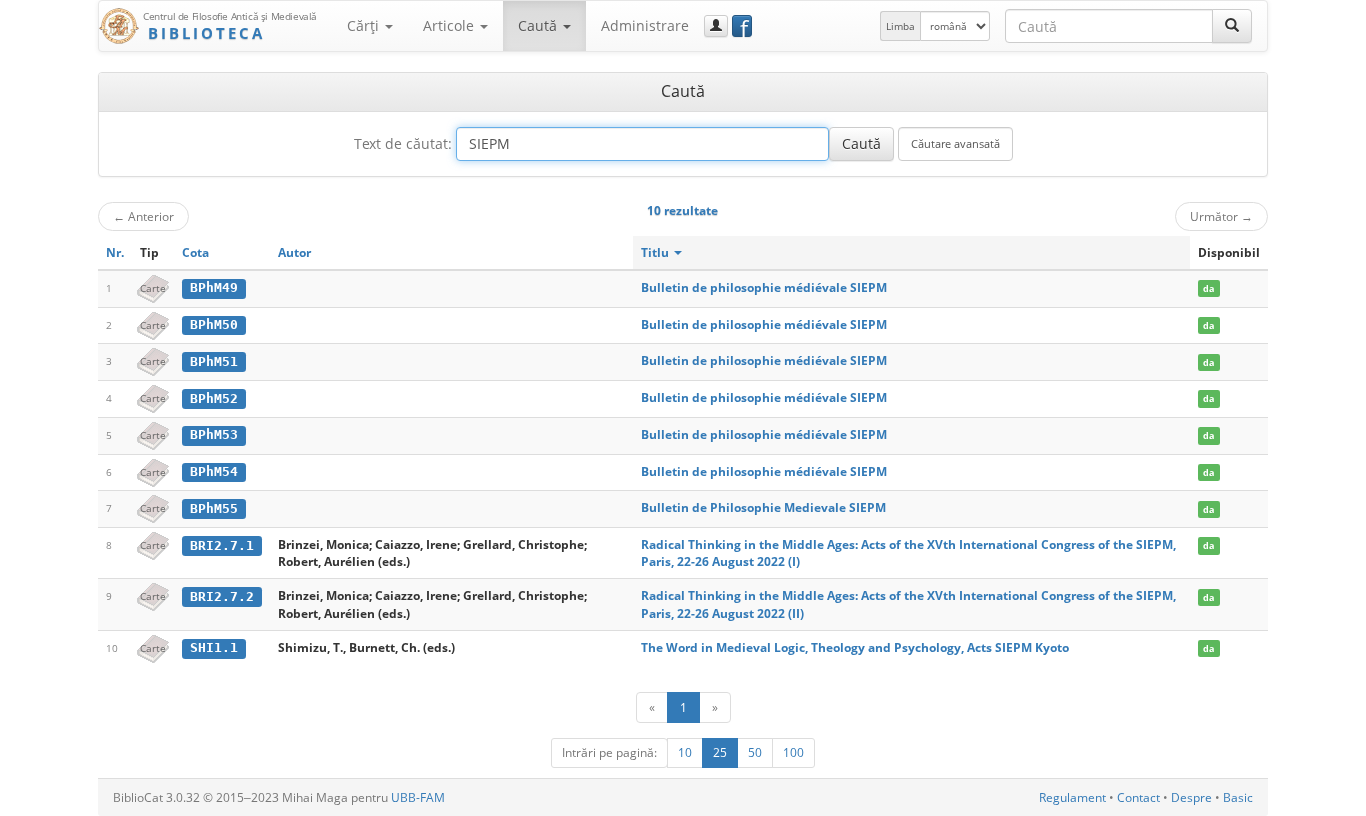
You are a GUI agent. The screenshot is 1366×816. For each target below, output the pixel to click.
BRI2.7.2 (222, 596)
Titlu (656, 252)
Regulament (1072, 797)
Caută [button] (539, 25)
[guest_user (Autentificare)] (716, 26)
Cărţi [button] (365, 25)
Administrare (645, 25)
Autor (294, 252)
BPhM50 (214, 324)
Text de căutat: (403, 143)
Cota (195, 252)
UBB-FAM (418, 797)
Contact (1138, 797)
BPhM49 (214, 287)
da (1208, 288)
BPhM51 (214, 361)
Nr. (115, 252)
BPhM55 (214, 508)
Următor (1221, 216)
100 (793, 752)
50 (755, 752)
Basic (1238, 797)
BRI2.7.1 (222, 545)
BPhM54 (214, 471)
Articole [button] (450, 25)
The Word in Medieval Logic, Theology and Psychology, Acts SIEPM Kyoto (855, 647)
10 (685, 752)
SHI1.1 (214, 647)
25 (720, 752)
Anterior (143, 216)
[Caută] (1232, 26)
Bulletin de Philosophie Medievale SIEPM (763, 507)
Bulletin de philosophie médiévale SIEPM (764, 287)
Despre (1191, 797)
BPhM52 (214, 398)
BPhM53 (214, 434)
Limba (900, 26)
